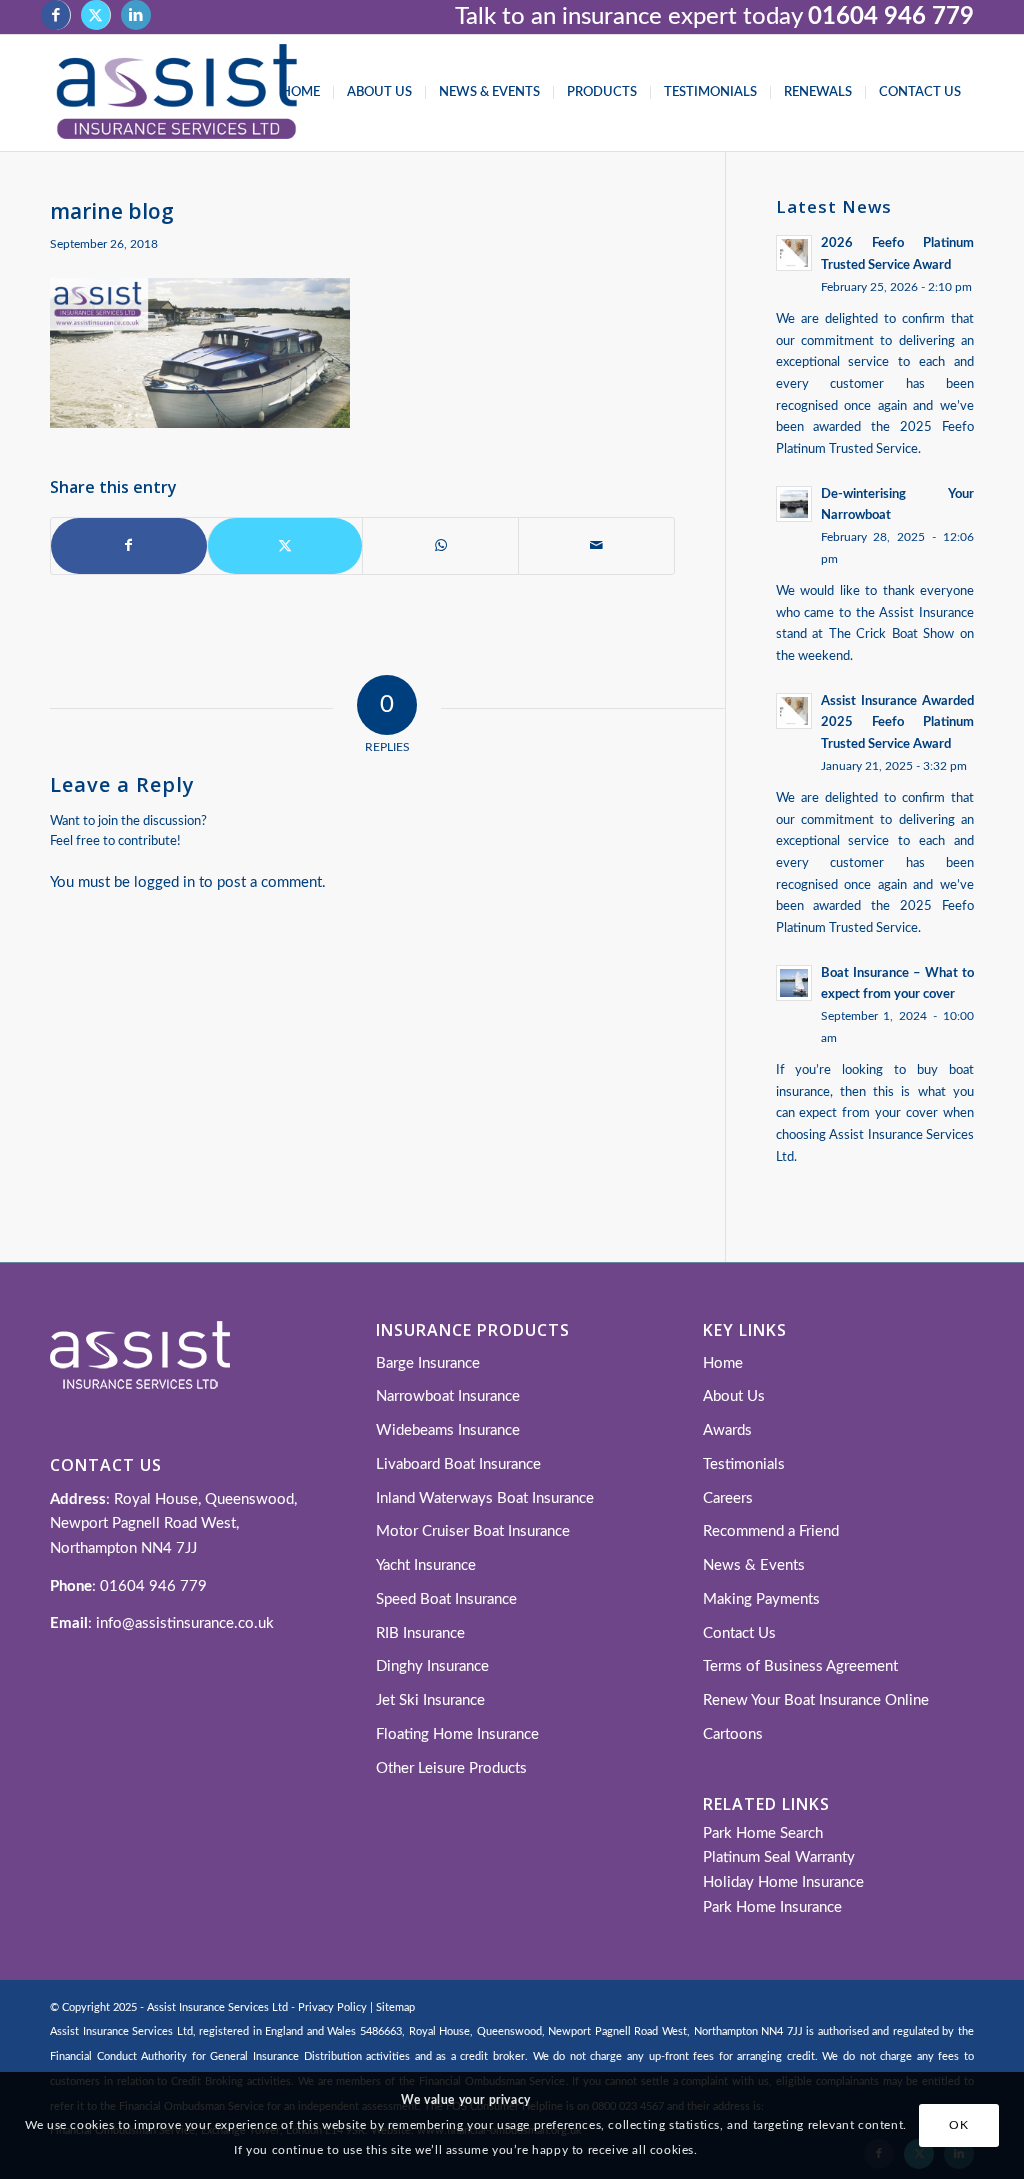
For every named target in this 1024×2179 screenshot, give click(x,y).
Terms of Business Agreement (800, 1666)
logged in (164, 882)
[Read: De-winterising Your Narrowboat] (794, 504)
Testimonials (744, 1464)
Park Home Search (763, 1833)
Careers (728, 1498)
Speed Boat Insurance (446, 1599)
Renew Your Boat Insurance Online (816, 1700)
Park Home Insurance (772, 1907)
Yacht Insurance (426, 1565)
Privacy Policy (332, 2007)
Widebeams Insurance (448, 1430)
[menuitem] (300, 93)
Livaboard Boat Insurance (458, 1464)
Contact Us (739, 1633)
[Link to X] (95, 15)
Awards (727, 1430)
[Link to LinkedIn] (136, 15)
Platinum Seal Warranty (779, 1857)
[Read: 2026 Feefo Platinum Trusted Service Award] (794, 253)
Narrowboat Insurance (448, 1396)
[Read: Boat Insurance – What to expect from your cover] (794, 983)
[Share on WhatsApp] (440, 546)
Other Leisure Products (451, 1768)
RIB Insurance (420, 1633)
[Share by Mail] (596, 546)
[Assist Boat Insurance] (176, 93)
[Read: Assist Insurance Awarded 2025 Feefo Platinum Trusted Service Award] (794, 711)
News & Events (754, 1565)
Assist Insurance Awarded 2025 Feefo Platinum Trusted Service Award (897, 722)
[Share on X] (285, 546)
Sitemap (395, 2007)
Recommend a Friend (771, 1531)
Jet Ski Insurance (430, 1700)
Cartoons (733, 1734)
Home (723, 1363)
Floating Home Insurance (457, 1734)
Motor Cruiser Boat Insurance (473, 1531)
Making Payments (761, 1599)
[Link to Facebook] (55, 15)
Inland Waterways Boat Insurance (485, 1498)
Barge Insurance (428, 1363)
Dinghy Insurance (432, 1666)
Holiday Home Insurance (783, 1882)
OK (958, 2125)
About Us (734, 1396)
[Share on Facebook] (129, 546)
